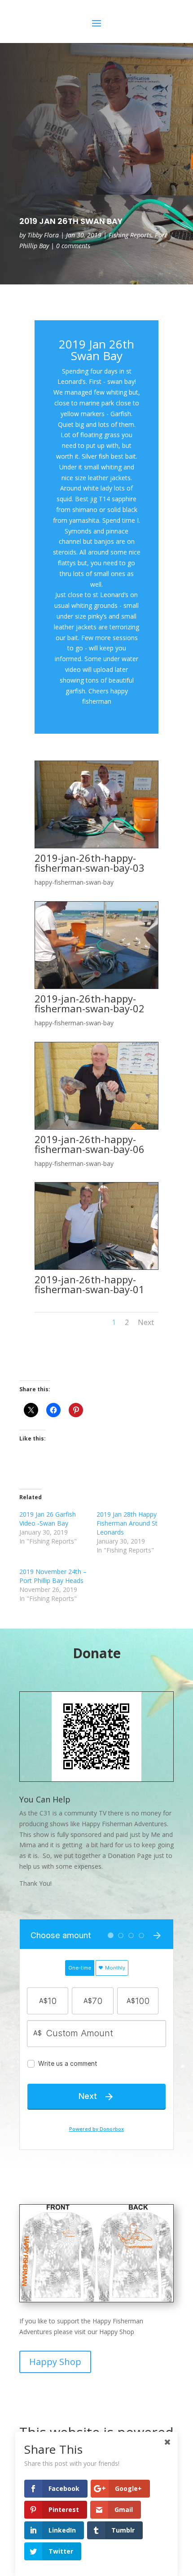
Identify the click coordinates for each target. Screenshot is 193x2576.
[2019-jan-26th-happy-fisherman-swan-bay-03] (96, 846)
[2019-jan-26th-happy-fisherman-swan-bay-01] (96, 1267)
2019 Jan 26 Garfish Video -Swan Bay (48, 1519)
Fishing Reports (130, 235)
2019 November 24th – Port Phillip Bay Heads (53, 1576)
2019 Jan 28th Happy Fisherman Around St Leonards (127, 1523)
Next (146, 1322)
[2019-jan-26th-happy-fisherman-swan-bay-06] (96, 1127)
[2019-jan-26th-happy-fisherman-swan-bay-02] (96, 987)
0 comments (73, 246)
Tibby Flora (43, 235)
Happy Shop (55, 2362)
